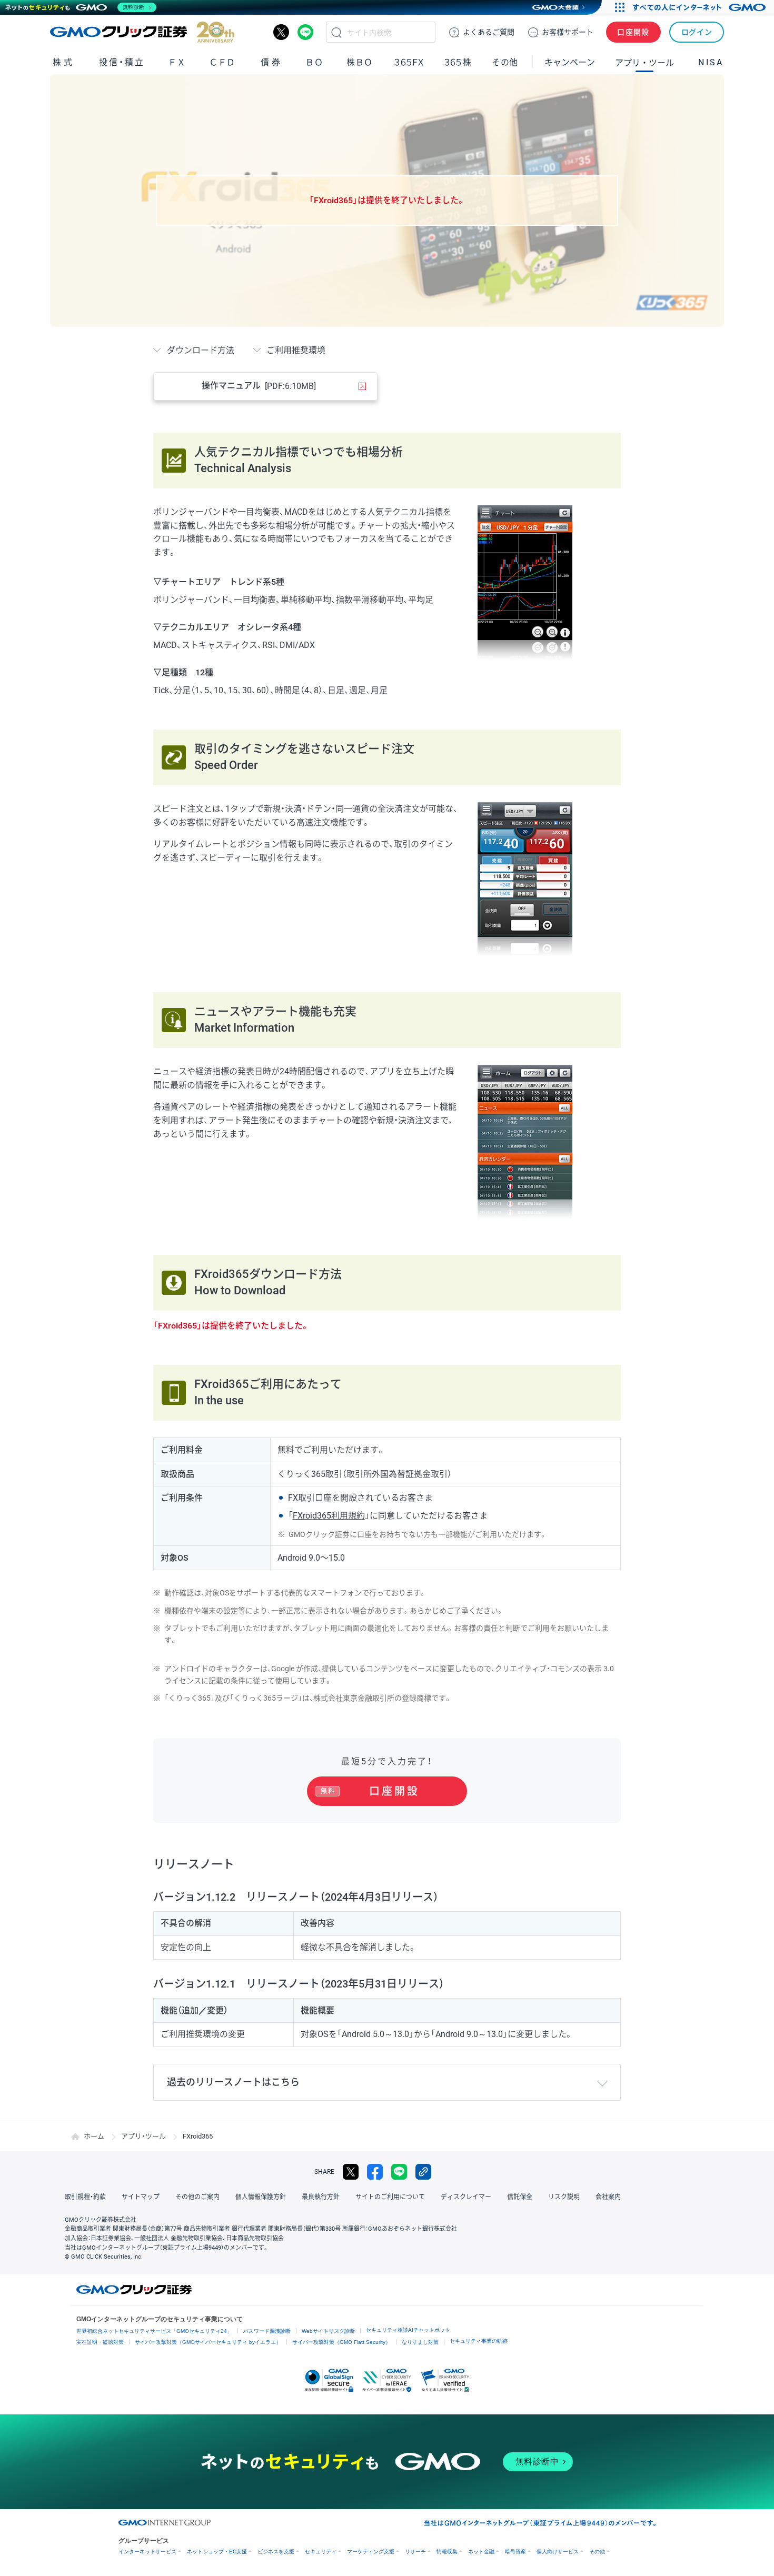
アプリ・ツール (644, 62)
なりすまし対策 (420, 2342)
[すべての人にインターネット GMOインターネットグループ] (701, 7)
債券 (271, 62)
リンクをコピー (423, 2172)
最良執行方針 (321, 2197)
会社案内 (608, 2197)
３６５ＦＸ (409, 62)
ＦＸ (177, 62)
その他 (597, 2552)
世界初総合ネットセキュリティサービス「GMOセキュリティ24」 (154, 2331)
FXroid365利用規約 (329, 1516)
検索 (336, 32)
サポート (568, 32)
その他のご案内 (197, 2197)
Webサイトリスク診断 (328, 2331)
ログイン (697, 32)
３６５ (458, 62)
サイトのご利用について (390, 2197)
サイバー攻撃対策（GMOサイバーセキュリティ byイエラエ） (208, 2342)
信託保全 (520, 2197)
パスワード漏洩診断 (267, 2331)
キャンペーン (570, 62)
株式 (63, 62)
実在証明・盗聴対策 (100, 2342)
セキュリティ (321, 2552)
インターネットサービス (147, 2552)
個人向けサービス (558, 2552)
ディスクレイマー (466, 2197)
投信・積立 (122, 62)
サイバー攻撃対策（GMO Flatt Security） (341, 2342)
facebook (375, 2172)
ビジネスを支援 (276, 2552)
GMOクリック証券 (142, 32)
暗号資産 (515, 2552)
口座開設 (633, 32)
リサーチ (415, 2552)
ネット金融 (481, 2552)
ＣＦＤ (222, 62)
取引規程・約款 (85, 2197)
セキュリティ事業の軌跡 (479, 2341)
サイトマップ (141, 2197)
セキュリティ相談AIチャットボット (408, 2330)
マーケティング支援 (371, 2552)
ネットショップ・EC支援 (217, 2552)
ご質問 (489, 32)
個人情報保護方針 (261, 2197)
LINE (305, 32)
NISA (711, 62)
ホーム (94, 2136)
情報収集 (447, 2552)
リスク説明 (564, 2197)
